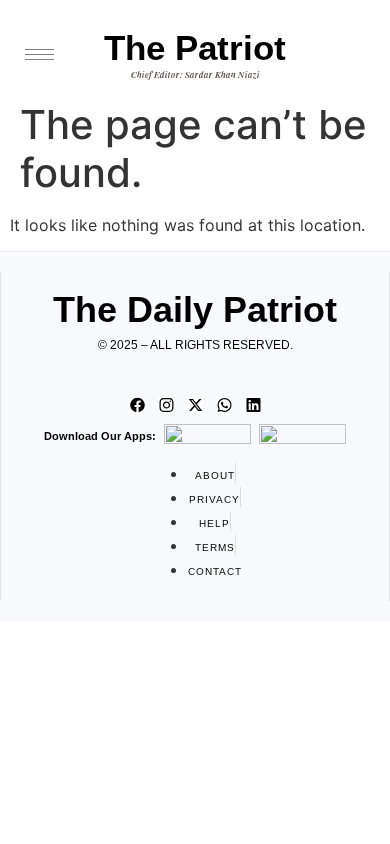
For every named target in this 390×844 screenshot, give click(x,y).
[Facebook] (137, 405)
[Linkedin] (253, 405)
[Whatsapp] (224, 405)
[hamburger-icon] (39, 54)
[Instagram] (166, 405)
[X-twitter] (195, 405)
